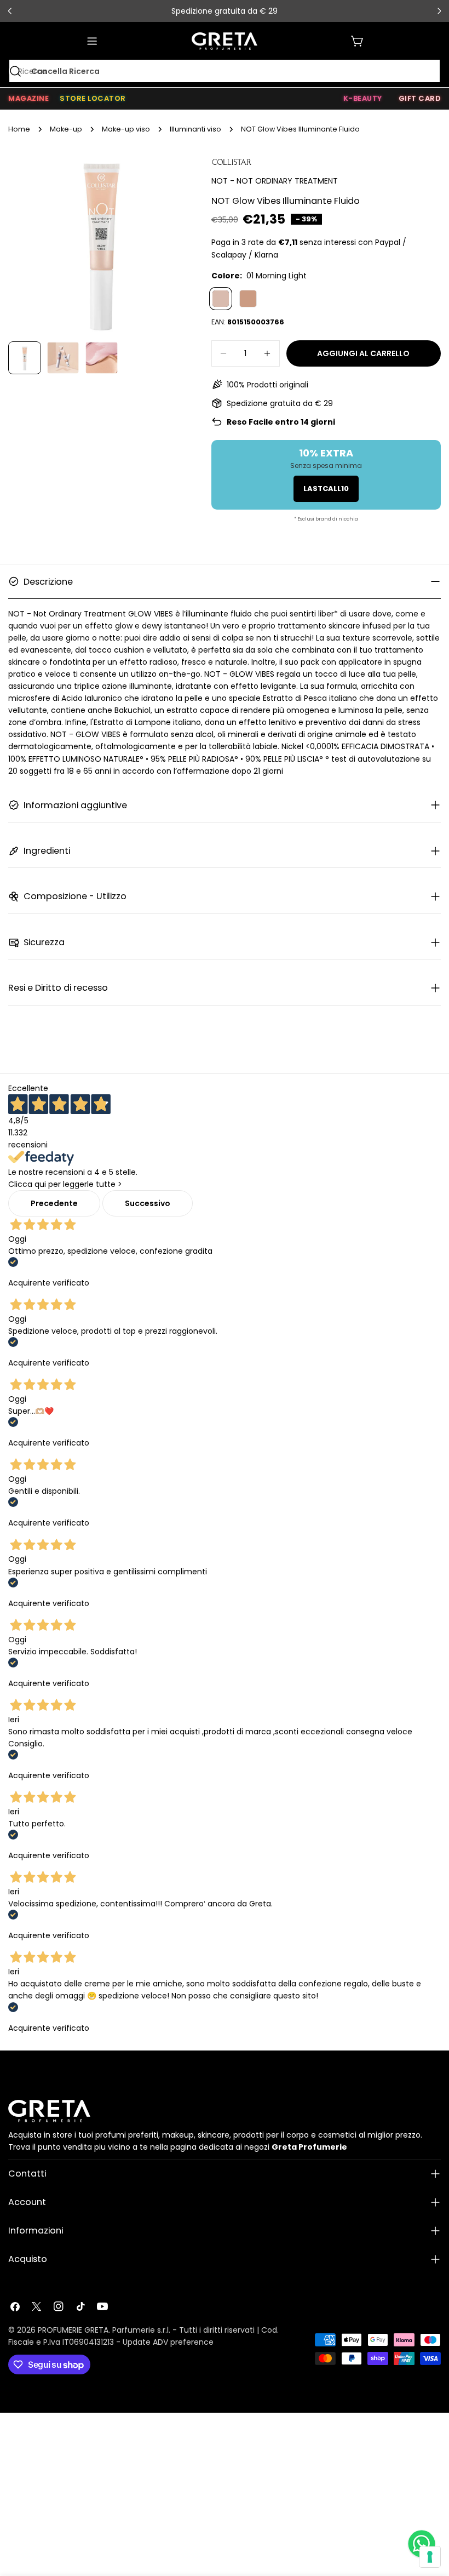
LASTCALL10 (326, 489)
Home (19, 129)
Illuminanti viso (195, 129)
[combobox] (225, 71)
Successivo (148, 1203)
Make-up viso (126, 129)
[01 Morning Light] (221, 299)
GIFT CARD (420, 98)
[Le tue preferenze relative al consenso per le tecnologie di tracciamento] (430, 2557)
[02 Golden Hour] (248, 299)
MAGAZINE (28, 98)
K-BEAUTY (363, 98)
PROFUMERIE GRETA (73, 2330)
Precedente (54, 1203)
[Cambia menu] (92, 41)
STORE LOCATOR (93, 98)
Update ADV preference (168, 2342)
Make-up (66, 129)
